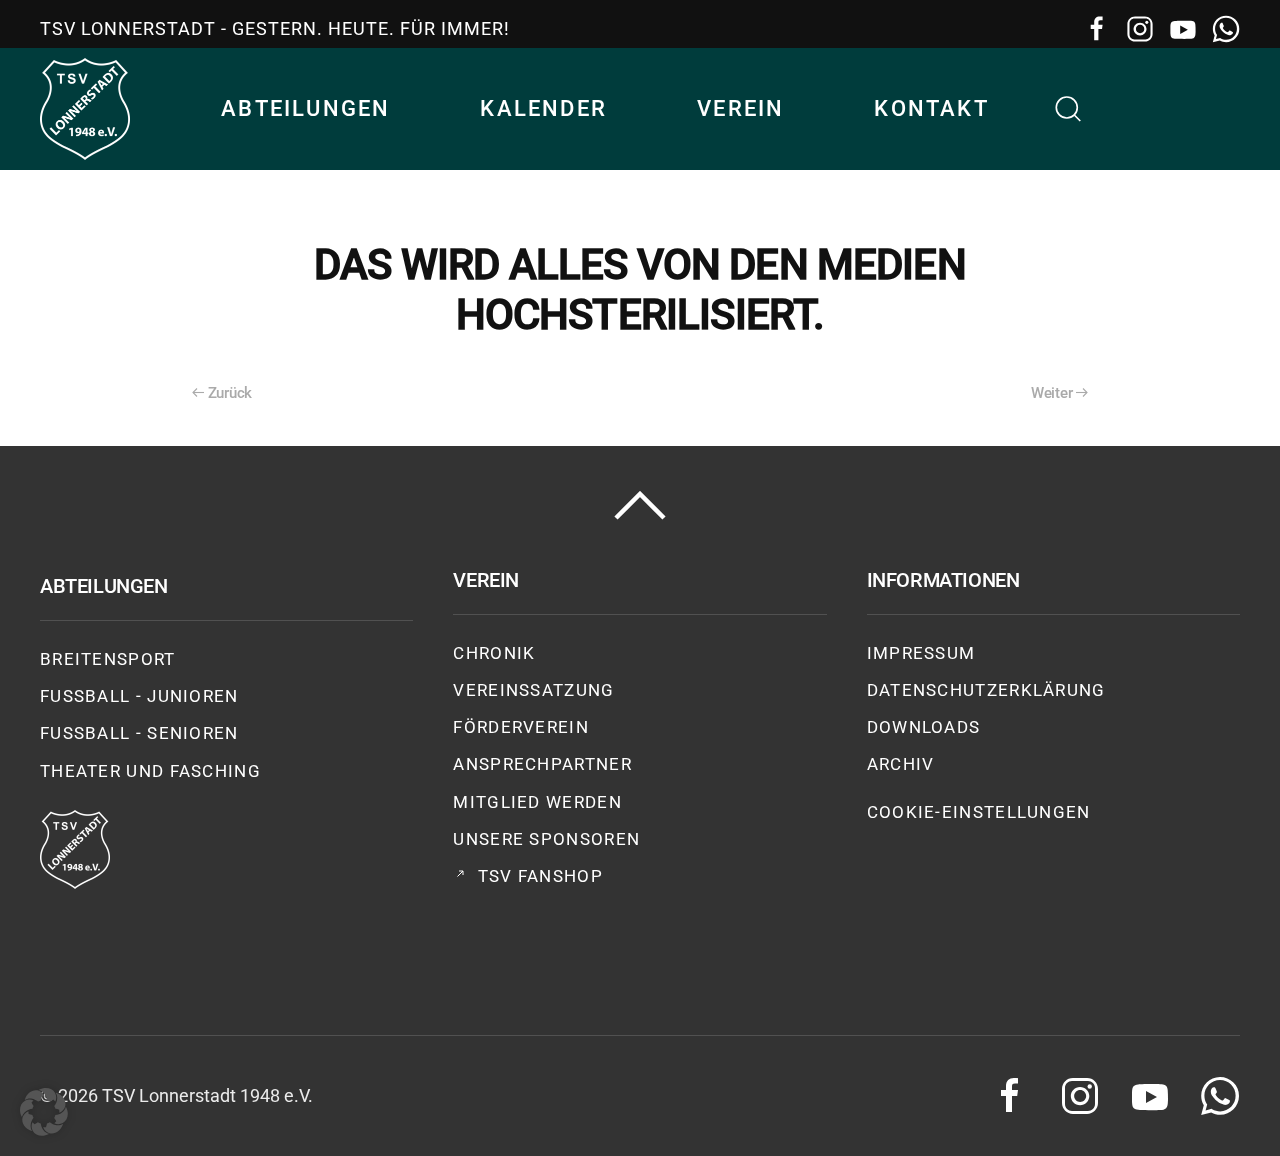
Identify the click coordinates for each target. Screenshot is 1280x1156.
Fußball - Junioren (139, 696)
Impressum (921, 653)
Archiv (901, 764)
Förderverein (521, 727)
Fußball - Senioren (139, 733)
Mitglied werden (537, 802)
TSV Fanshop (540, 876)
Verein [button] (740, 108)
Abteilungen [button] (305, 108)
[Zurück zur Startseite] (85, 109)
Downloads (924, 727)
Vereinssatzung (533, 690)
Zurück (230, 393)
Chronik (494, 653)
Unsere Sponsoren (546, 839)
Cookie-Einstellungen (979, 812)
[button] (1069, 109)
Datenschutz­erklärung (986, 690)
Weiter (1051, 393)
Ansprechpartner (542, 764)
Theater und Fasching (150, 771)
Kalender (543, 108)
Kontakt (931, 108)
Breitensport (108, 659)
